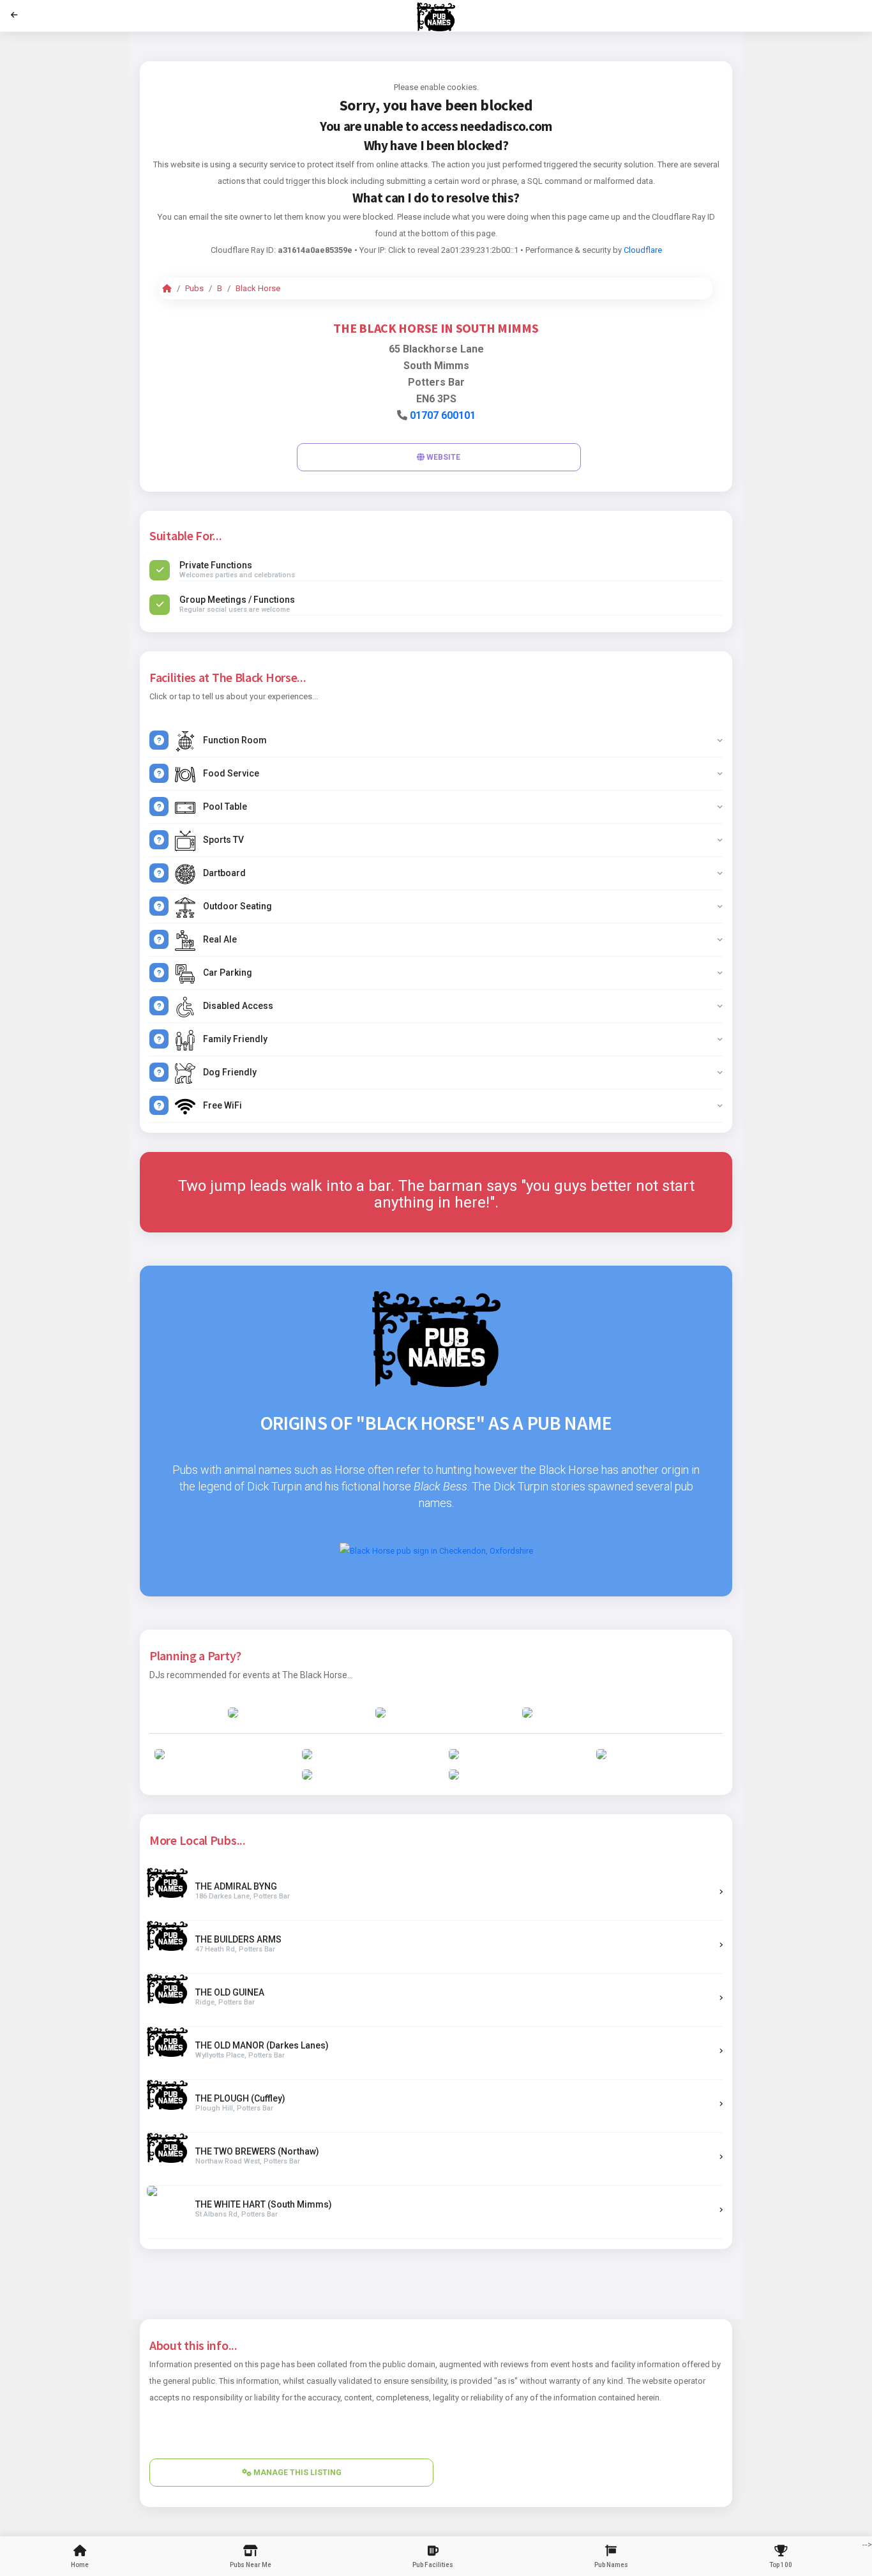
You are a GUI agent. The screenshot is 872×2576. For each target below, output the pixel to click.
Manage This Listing (297, 2473)
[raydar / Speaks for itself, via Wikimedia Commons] (436, 1550)
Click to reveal (414, 250)
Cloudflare (643, 250)
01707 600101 (443, 415)
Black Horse (258, 288)
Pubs (194, 288)
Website (442, 457)
